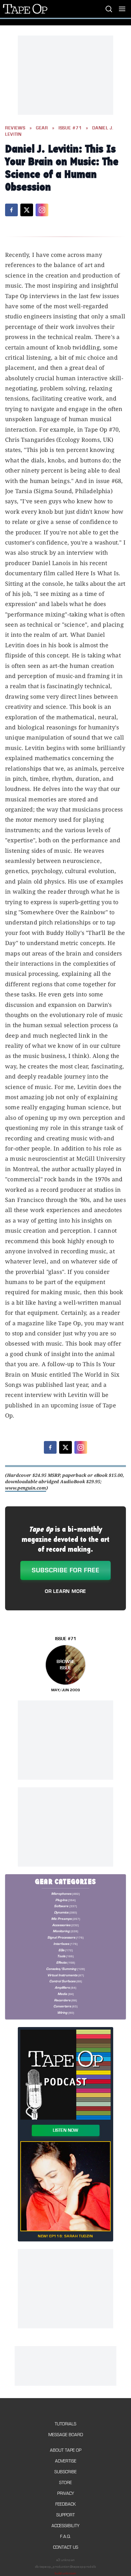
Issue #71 (70, 128)
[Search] (109, 9)
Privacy (66, 2493)
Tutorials (65, 2424)
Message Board (66, 2435)
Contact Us (66, 2547)
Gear (42, 128)
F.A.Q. (65, 2537)
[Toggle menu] (122, 9)
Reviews (15, 128)
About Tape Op (66, 2450)
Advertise (66, 2461)
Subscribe (65, 2472)
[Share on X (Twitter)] (27, 210)
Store (65, 2483)
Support (65, 2515)
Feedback (65, 2504)
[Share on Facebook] (11, 210)
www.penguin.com (26, 1488)
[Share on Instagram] (42, 210)
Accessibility (65, 2526)
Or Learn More (65, 1591)
